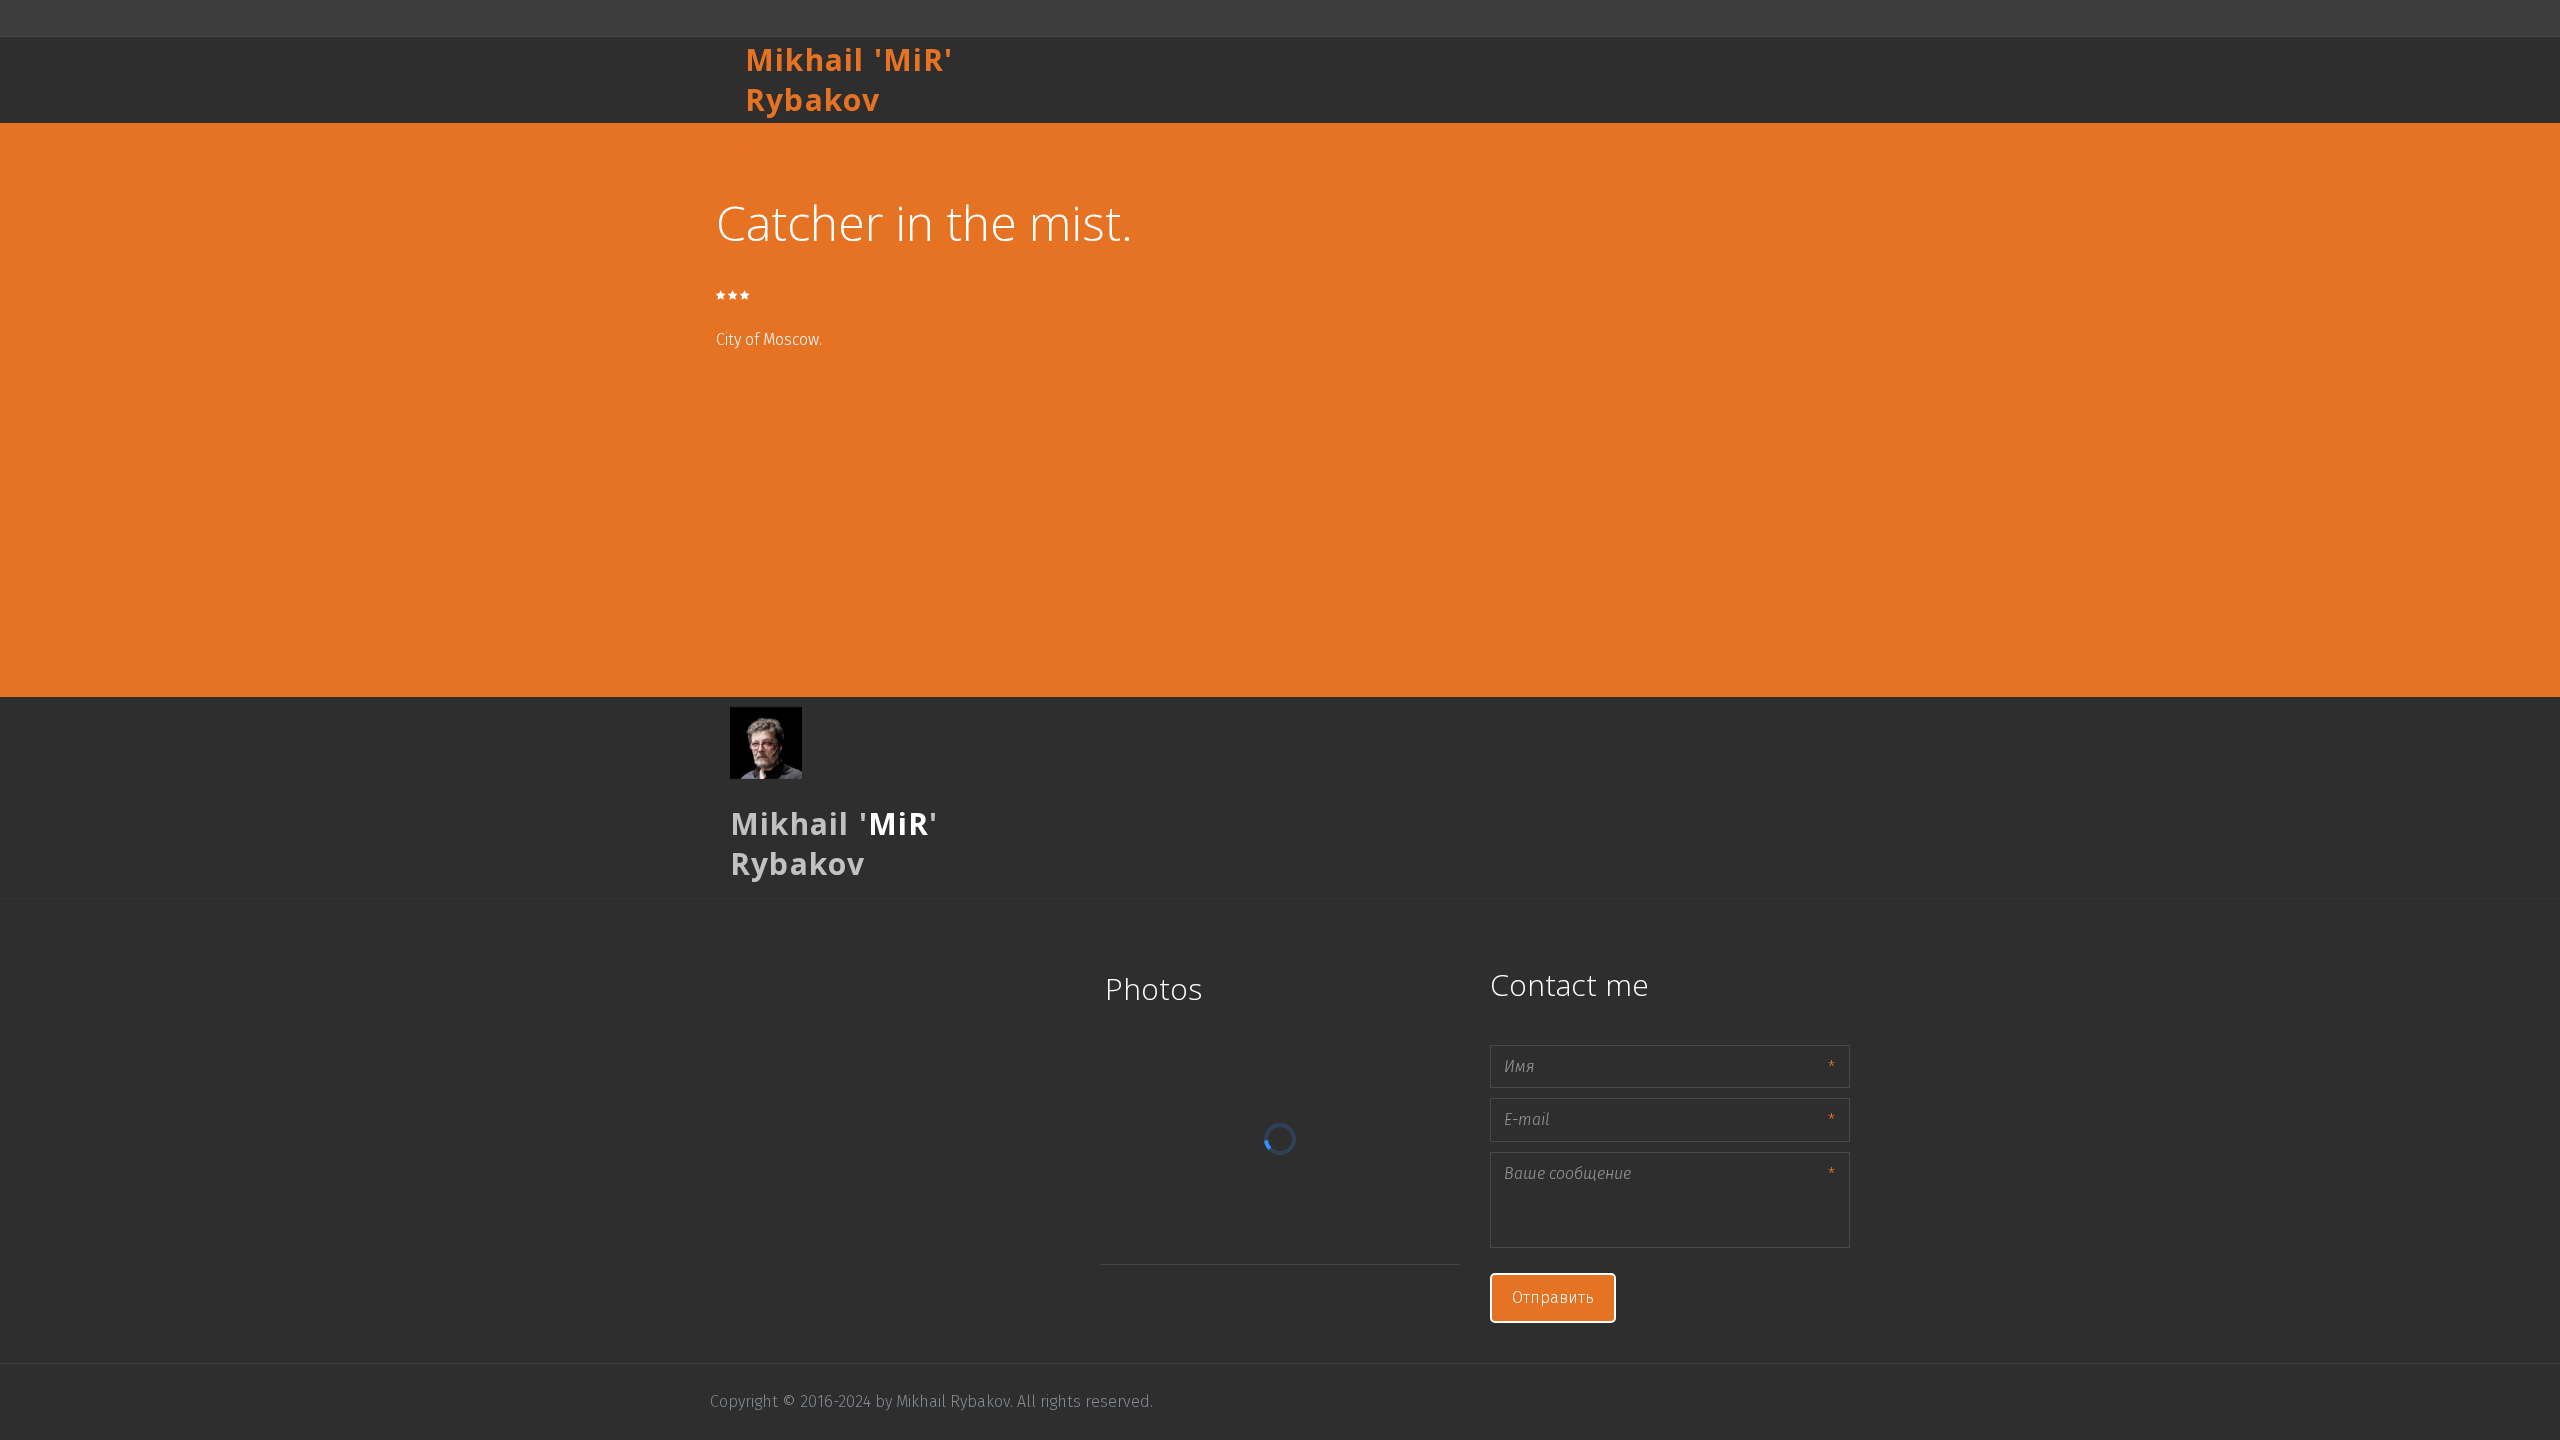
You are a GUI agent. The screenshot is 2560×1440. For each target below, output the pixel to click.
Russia (1507, 79)
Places (1429, 79)
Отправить (1553, 1297)
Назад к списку (758, 143)
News (1743, 79)
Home (1353, 79)
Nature (1668, 79)
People (1587, 79)
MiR (914, 59)
